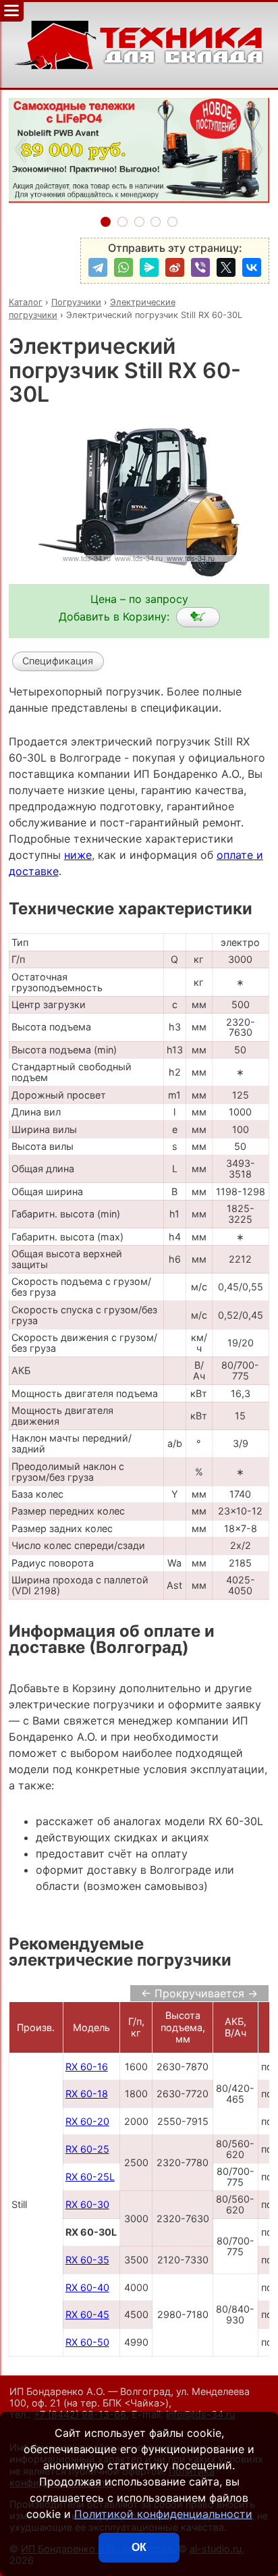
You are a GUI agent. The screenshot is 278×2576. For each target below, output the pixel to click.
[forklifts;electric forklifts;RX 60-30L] (198, 617)
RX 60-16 (87, 2067)
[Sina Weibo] (175, 267)
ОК (139, 2547)
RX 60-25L (90, 2177)
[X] (226, 267)
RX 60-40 (87, 2287)
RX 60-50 (87, 2342)
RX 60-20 (87, 2121)
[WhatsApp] (123, 267)
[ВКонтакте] (252, 267)
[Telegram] (98, 267)
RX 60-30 (87, 2204)
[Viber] (200, 267)
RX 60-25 (87, 2149)
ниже (78, 855)
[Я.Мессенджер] (149, 267)
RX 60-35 (87, 2260)
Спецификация (58, 661)
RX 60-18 (87, 2094)
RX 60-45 (87, 2314)
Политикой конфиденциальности (163, 2514)
